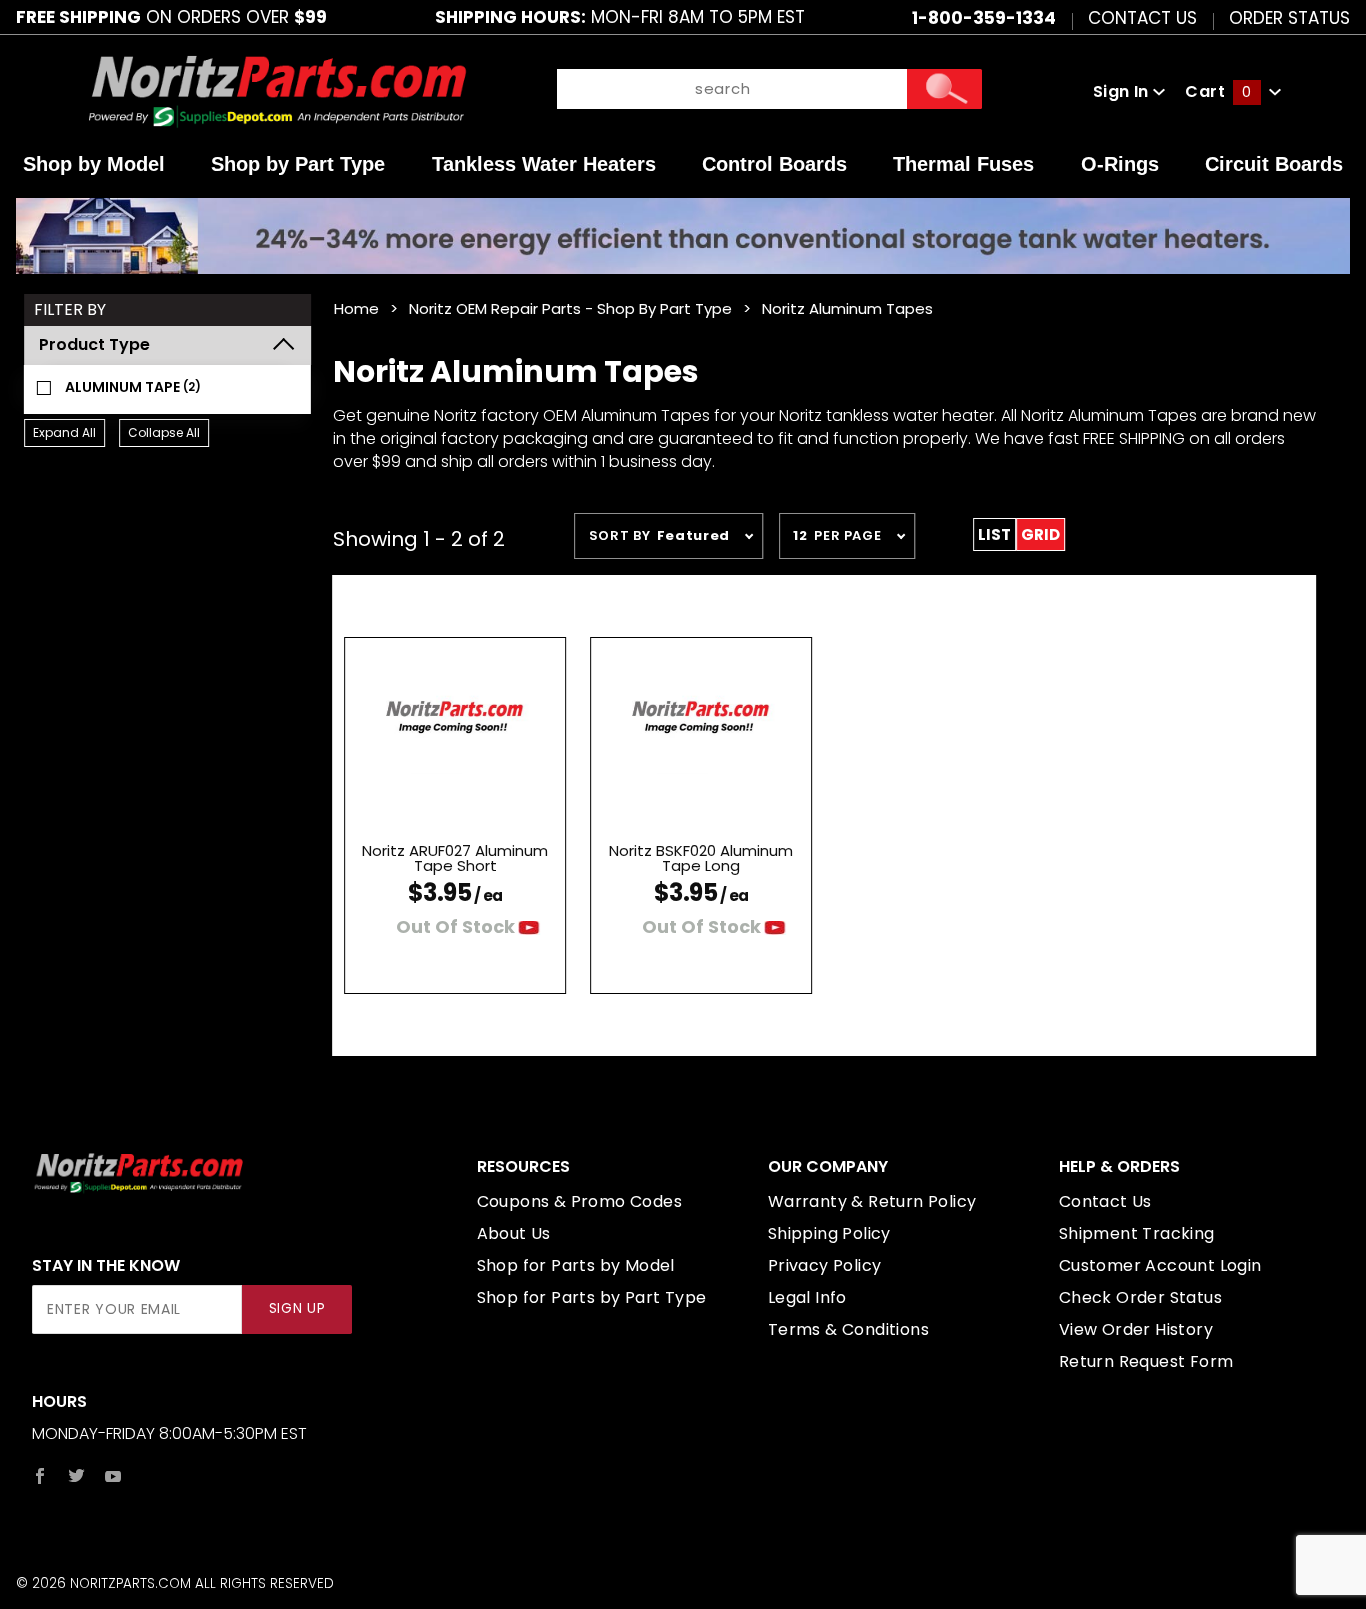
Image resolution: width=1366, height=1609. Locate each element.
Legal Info (807, 1297)
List (994, 534)
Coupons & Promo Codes (579, 1201)
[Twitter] (76, 1476)
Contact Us (1142, 17)
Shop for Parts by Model (576, 1265)
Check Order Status (1140, 1297)
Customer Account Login (1160, 1265)
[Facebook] (40, 1476)
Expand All (64, 432)
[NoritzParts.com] (278, 91)
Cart (1218, 91)
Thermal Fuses (963, 164)
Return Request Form (1146, 1361)
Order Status (1289, 17)
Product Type (94, 344)
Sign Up (297, 1308)
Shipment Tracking (1137, 1233)
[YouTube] (113, 1476)
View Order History (1136, 1329)
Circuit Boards (1274, 164)
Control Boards (774, 164)
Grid (1040, 534)
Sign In (1123, 91)
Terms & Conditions (848, 1329)
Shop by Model (94, 164)
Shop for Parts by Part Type (592, 1297)
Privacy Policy (825, 1265)
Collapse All (164, 432)
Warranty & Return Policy (872, 1201)
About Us (514, 1233)
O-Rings (1120, 164)
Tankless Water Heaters (544, 164)
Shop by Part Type (298, 164)
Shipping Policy (829, 1233)
